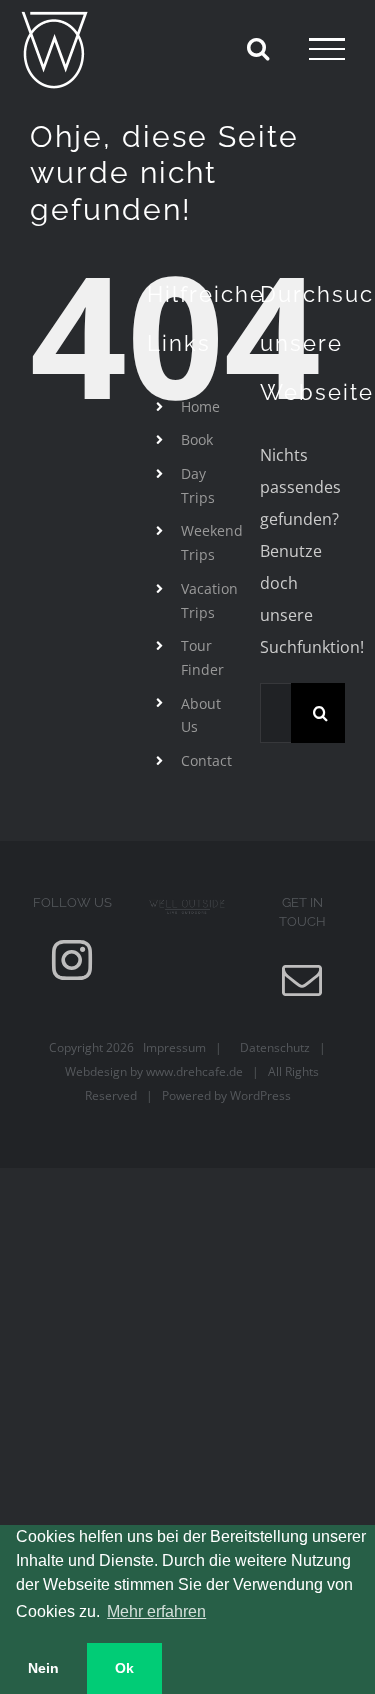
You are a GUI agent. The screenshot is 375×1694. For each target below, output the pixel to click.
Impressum (170, 1047)
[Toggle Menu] (327, 49)
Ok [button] (124, 1668)
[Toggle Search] (258, 48)
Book (197, 439)
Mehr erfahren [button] (156, 1611)
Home (200, 406)
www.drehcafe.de (194, 1071)
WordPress (260, 1095)
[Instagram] (72, 960)
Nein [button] (43, 1668)
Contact (206, 760)
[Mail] (302, 980)
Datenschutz (270, 1047)
